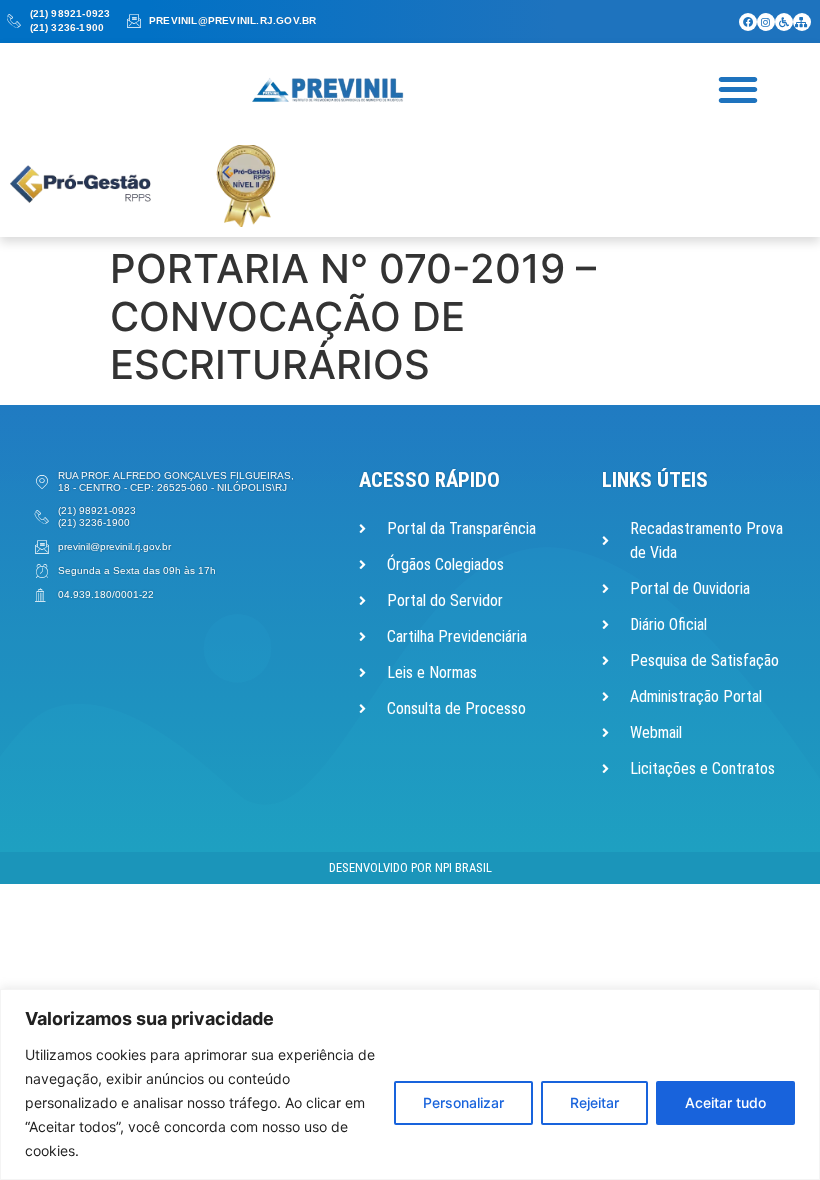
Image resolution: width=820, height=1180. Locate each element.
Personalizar (463, 1102)
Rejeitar (594, 1102)
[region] (410, 1084)
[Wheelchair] (784, 22)
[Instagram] (766, 22)
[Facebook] (748, 22)
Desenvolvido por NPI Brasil (410, 867)
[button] (738, 88)
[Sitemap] (802, 22)
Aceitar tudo (725, 1102)
